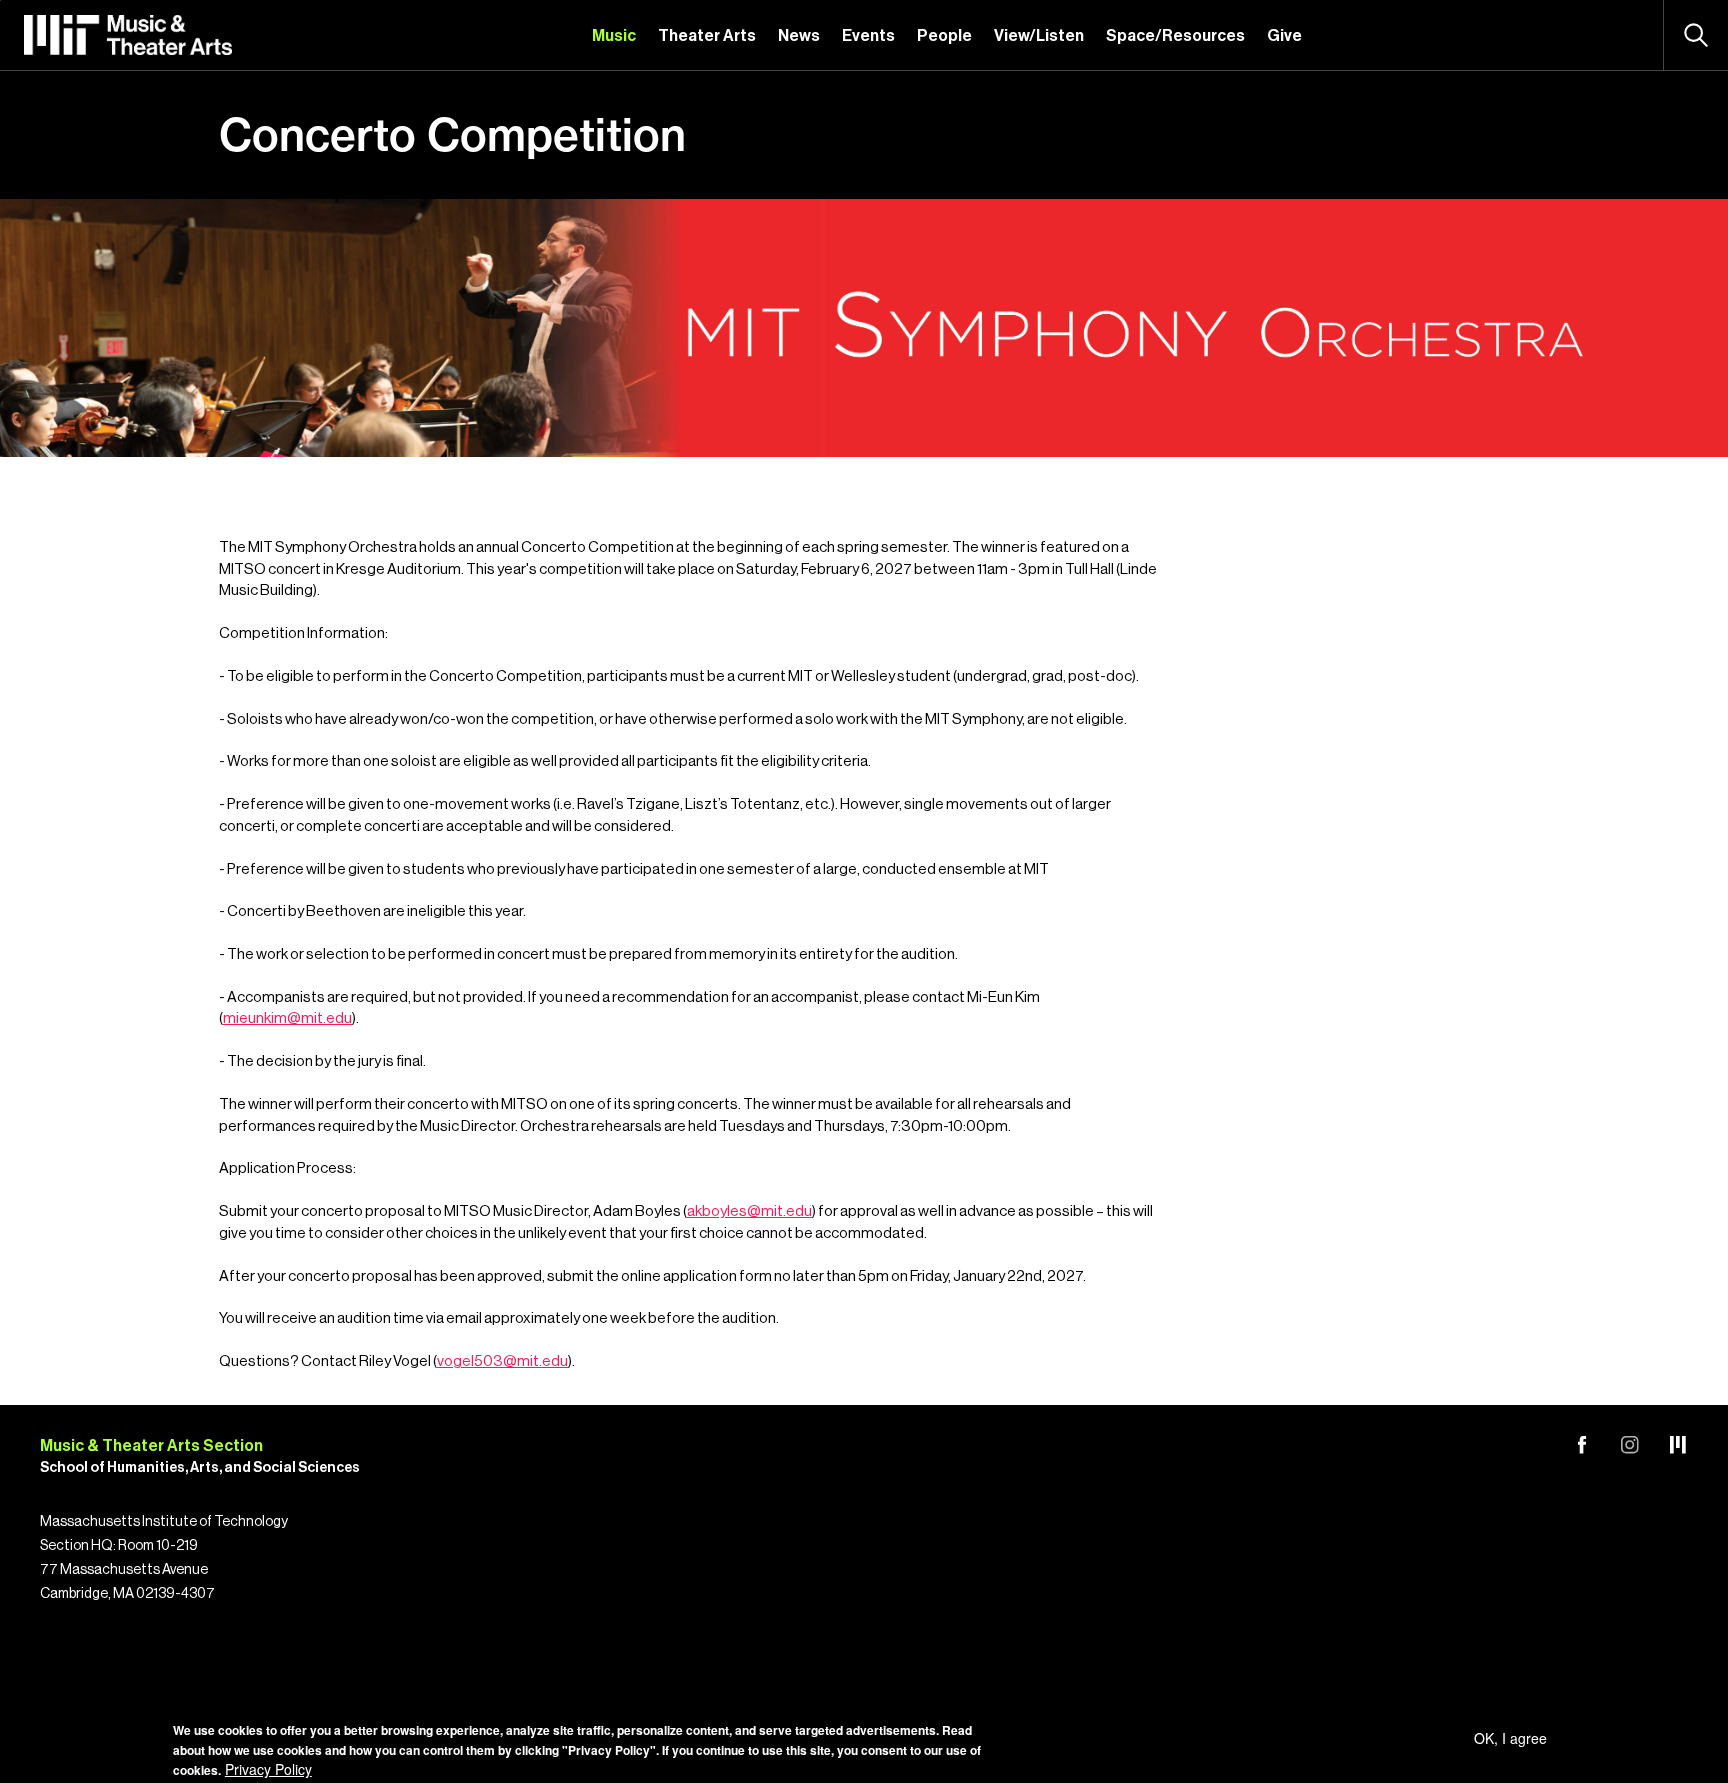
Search (1696, 35)
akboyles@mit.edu (749, 1211)
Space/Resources (1175, 36)
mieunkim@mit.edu (287, 1018)
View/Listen (1039, 36)
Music (614, 36)
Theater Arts (707, 36)
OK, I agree (1510, 1738)
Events (868, 36)
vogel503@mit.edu (502, 1361)
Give (1284, 36)
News (799, 36)
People (944, 36)
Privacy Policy (268, 1769)
